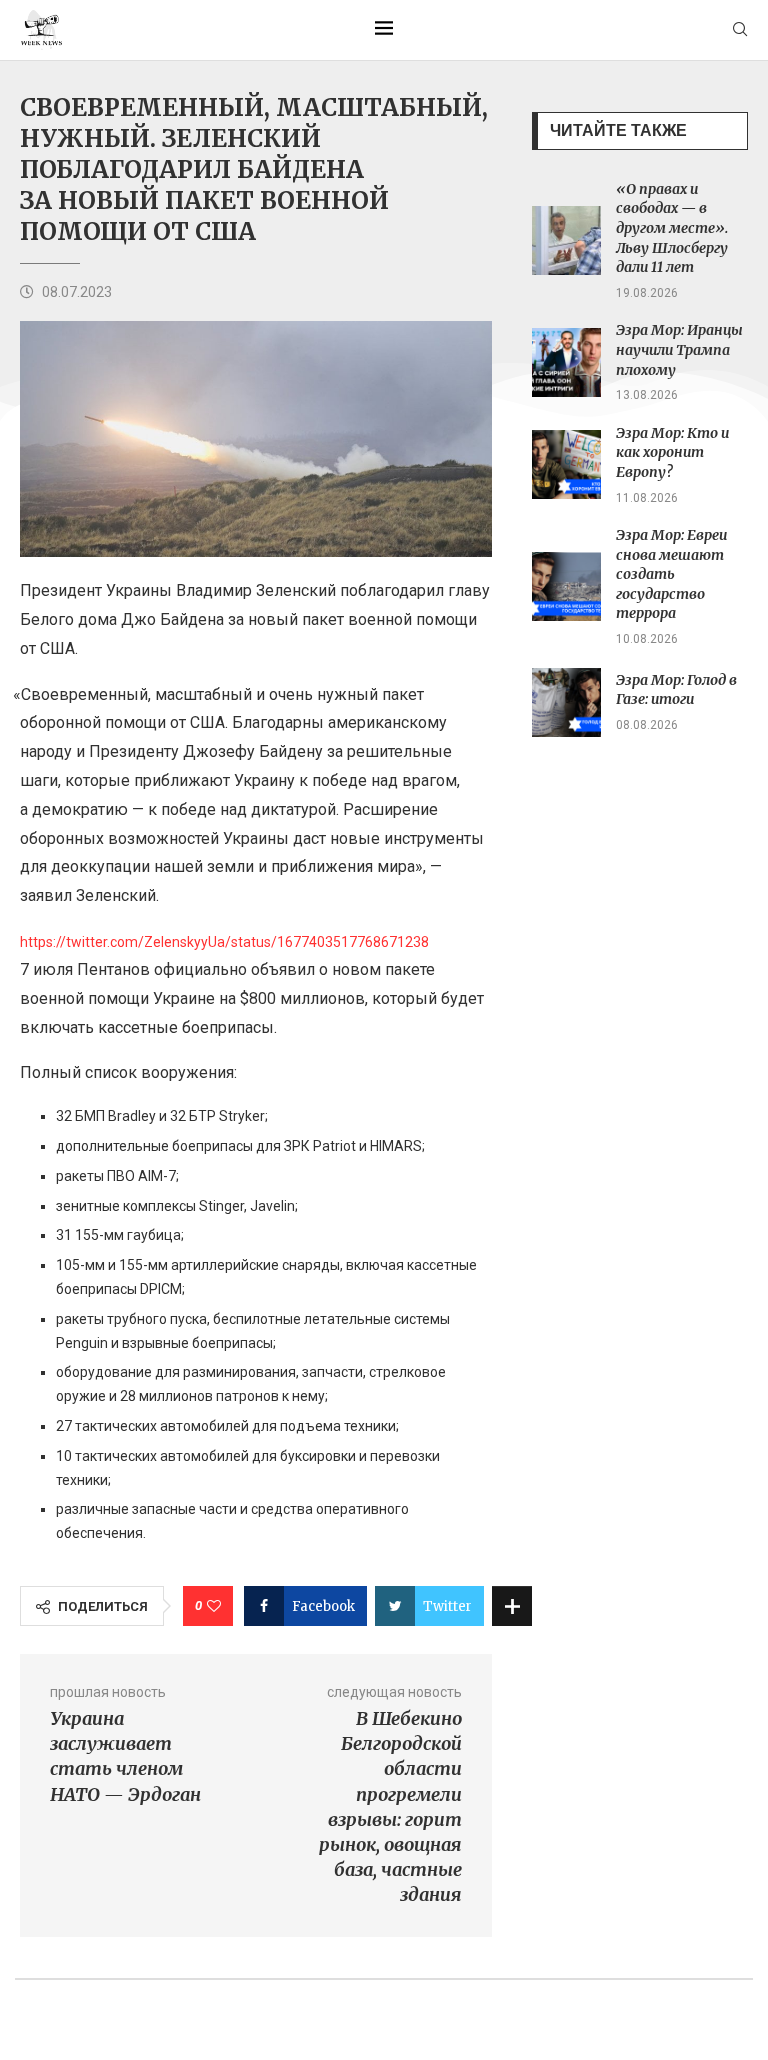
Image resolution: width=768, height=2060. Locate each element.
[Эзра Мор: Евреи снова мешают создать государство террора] (566, 586)
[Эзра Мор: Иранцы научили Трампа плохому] (566, 362)
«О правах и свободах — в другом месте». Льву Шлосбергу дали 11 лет (672, 228)
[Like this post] (214, 1606)
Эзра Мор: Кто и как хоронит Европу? (672, 452)
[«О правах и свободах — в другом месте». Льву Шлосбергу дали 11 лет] (566, 240)
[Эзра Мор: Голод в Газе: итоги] (566, 702)
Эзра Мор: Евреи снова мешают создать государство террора (671, 574)
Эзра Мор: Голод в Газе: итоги (676, 690)
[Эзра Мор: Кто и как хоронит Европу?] (566, 464)
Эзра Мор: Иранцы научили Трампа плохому (679, 349)
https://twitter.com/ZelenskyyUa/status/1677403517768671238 (224, 942)
